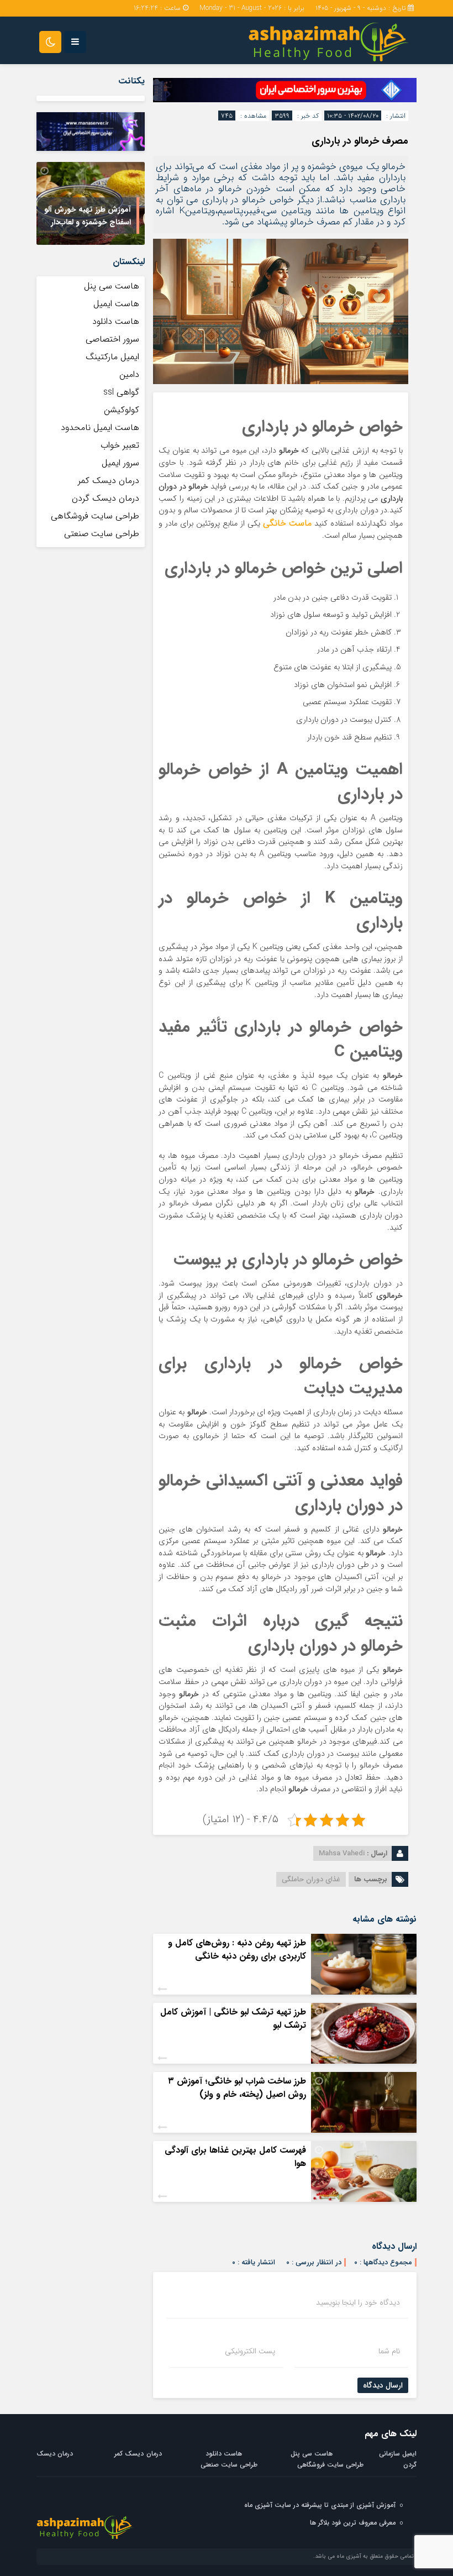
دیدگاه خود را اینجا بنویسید (358, 2302)
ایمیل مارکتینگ (112, 357)
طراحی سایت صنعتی (102, 534)
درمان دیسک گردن (106, 498)
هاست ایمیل (116, 304)
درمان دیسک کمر (109, 481)
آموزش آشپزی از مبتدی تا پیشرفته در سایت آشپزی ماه (320, 2505)
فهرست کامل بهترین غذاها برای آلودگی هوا (235, 2157)
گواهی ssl (121, 392)
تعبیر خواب (120, 445)
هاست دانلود (116, 321)
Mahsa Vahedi (342, 1853)
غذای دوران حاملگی (311, 1879)
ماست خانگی (288, 523)
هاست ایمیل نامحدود (100, 427)
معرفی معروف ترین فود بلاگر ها (353, 2523)
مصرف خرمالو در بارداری (360, 141)
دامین (129, 374)
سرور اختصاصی (112, 339)
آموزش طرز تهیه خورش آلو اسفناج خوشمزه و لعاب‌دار (88, 216)
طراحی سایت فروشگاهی (95, 516)
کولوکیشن (122, 410)
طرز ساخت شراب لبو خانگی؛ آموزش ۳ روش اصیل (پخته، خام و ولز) (237, 2088)
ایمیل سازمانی (398, 2454)
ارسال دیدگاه (383, 2385)
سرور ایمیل (120, 463)
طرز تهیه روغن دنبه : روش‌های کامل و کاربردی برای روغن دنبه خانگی (237, 1950)
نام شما (389, 2351)
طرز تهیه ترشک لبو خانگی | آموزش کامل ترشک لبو (233, 2019)
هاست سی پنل (110, 286)
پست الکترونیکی (250, 2351)
